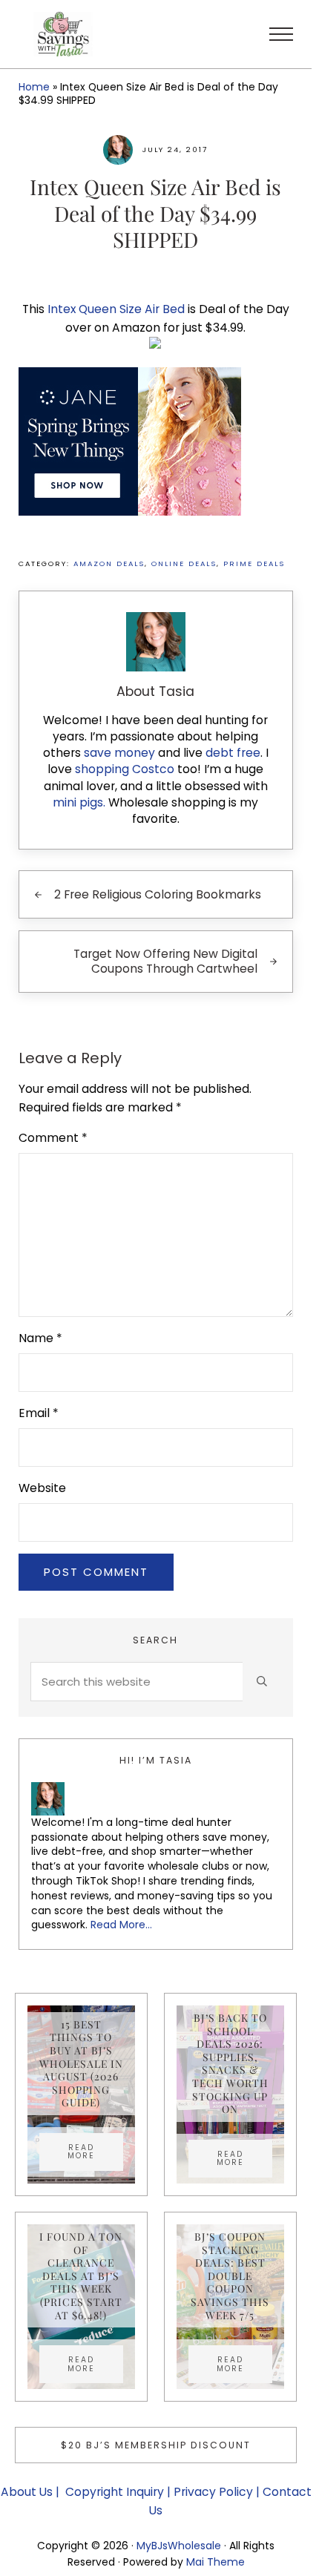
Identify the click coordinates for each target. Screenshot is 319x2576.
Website (42, 1488)
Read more (95, 2152)
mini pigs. (79, 802)
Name (40, 1338)
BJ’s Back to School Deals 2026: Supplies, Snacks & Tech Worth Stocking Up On (230, 2063)
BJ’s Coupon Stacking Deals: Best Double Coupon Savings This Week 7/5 (230, 2276)
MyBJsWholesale (179, 2546)
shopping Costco (123, 769)
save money (119, 753)
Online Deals (184, 563)
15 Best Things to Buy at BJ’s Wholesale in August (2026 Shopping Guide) (81, 2064)
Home (34, 87)
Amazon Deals (109, 563)
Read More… (121, 1925)
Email (39, 1413)
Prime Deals (254, 563)
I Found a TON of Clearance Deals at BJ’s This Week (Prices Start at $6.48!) (81, 2276)
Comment (53, 1138)
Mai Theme (216, 2562)
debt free (233, 753)
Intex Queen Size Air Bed (116, 309)
